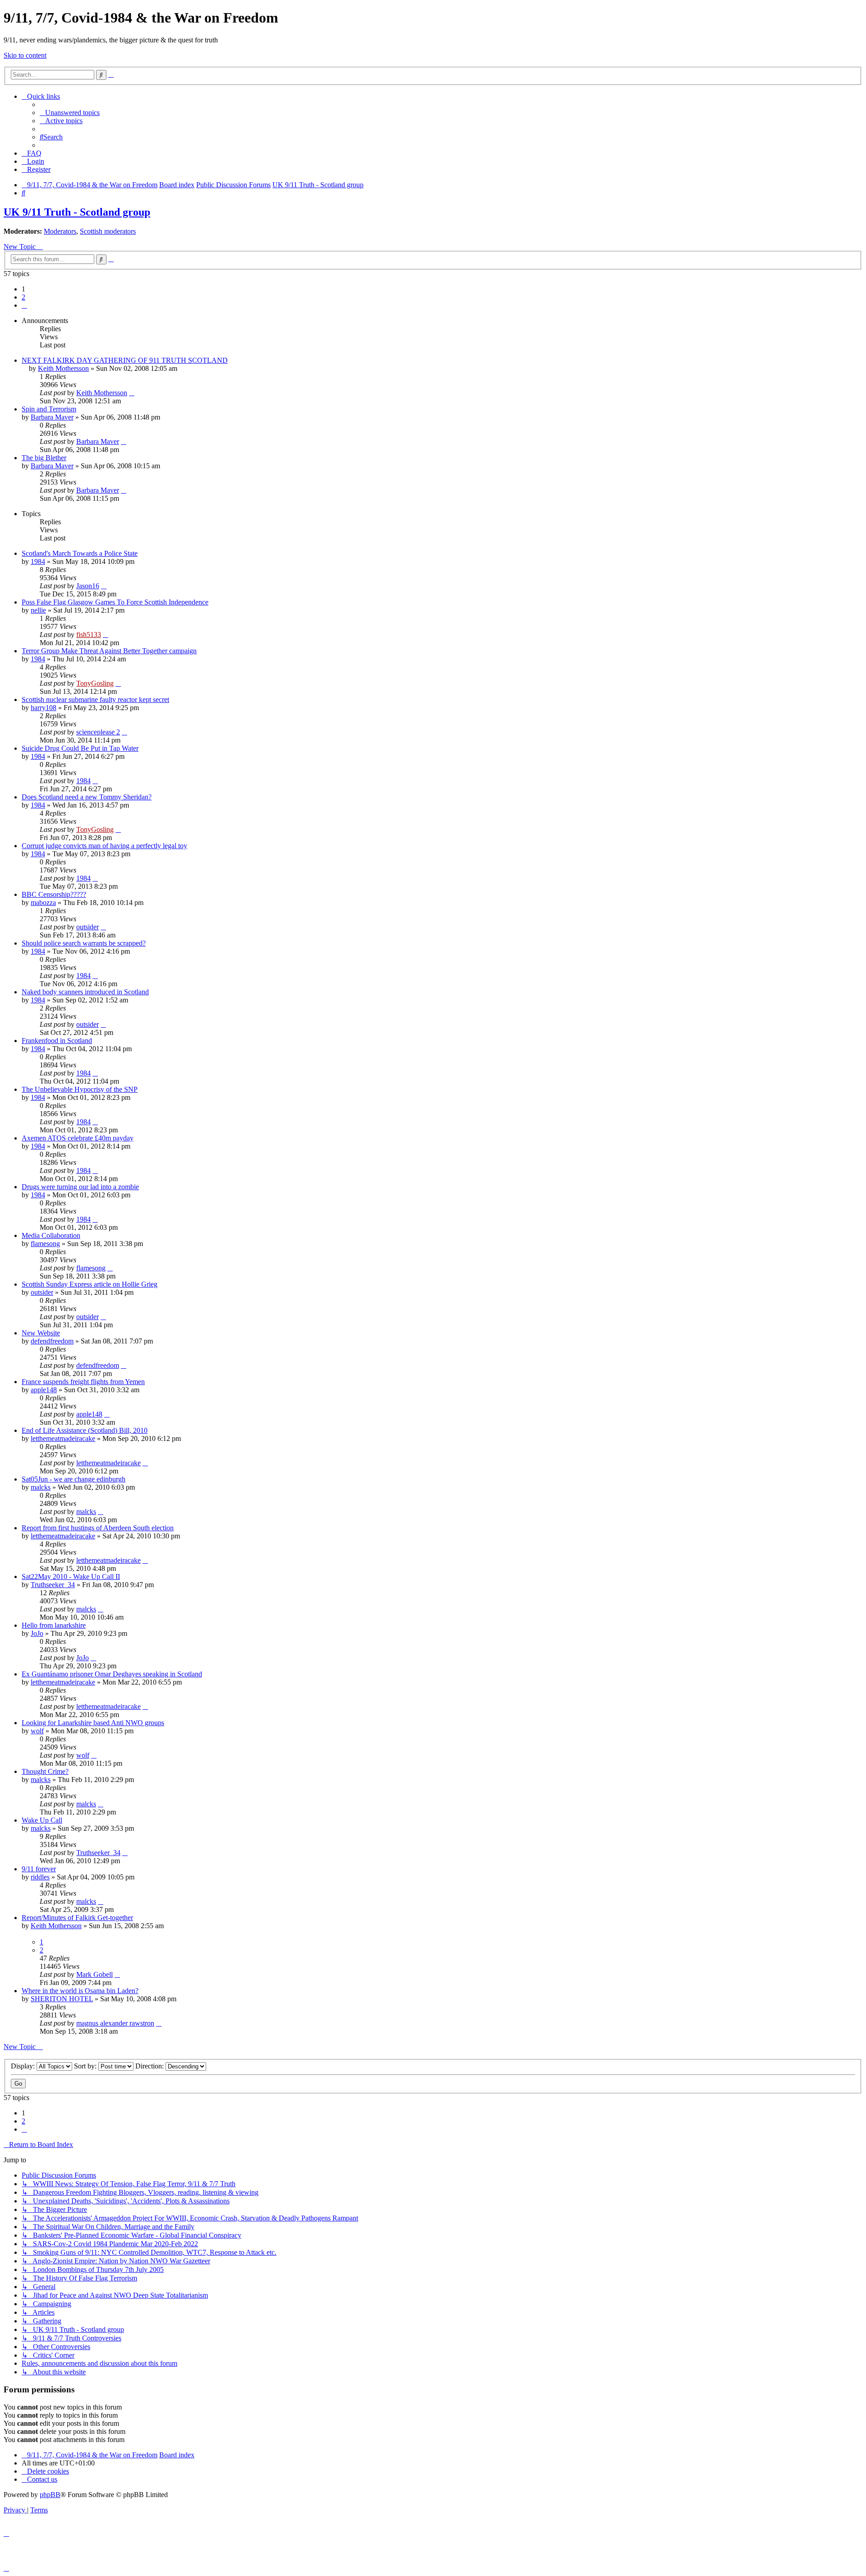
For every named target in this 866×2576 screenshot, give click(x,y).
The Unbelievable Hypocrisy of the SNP (80, 1089)
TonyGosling (95, 683)
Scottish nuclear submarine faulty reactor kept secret (95, 699)
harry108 (44, 708)
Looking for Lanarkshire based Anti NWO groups (93, 1723)
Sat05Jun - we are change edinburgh (74, 1479)
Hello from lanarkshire (54, 1625)
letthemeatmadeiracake (63, 1438)
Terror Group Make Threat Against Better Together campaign (109, 651)
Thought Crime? (45, 1771)
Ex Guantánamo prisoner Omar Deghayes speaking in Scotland (112, 1674)
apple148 (44, 1390)
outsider (88, 927)
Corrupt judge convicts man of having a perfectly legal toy (104, 846)
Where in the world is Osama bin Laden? (80, 1991)
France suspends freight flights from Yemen (83, 1382)
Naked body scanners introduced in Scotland (85, 992)
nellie (38, 610)
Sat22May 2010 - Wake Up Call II (71, 1577)
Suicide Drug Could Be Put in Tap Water (80, 748)
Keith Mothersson (63, 368)
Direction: (150, 2066)
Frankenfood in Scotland (57, 1041)
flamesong (45, 1244)
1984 (38, 561)
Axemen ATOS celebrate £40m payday (78, 1138)
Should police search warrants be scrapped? (84, 943)
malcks (41, 1487)
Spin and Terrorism (49, 409)
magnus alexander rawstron (115, 2023)
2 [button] (23, 297)
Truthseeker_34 (53, 1585)
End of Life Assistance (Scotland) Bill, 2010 (85, 1430)
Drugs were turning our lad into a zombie (80, 1187)
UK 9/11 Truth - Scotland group (77, 212)
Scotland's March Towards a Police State (80, 553)
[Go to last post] (132, 393)
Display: (24, 2066)
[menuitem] (70, 113)
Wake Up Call (42, 1820)
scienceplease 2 (98, 732)
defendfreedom (52, 1341)
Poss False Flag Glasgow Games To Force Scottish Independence (115, 602)
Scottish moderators (108, 231)
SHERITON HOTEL (62, 1999)
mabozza (43, 903)
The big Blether (44, 458)
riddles (40, 1877)
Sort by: (86, 2066)
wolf (37, 1731)
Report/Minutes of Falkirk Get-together (77, 1918)
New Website (41, 1333)
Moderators (60, 231)
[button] (24, 305)
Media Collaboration (51, 1235)
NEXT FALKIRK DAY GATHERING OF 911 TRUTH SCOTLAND (125, 360)
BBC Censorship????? (54, 894)
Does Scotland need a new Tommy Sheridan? (87, 797)
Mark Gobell (94, 1974)
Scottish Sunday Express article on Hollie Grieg (90, 1284)
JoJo (37, 1633)
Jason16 (88, 586)
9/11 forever (39, 1869)
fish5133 (89, 635)
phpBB (50, 2495)
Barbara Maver (52, 417)
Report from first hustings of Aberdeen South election (98, 1528)
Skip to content (25, 55)
